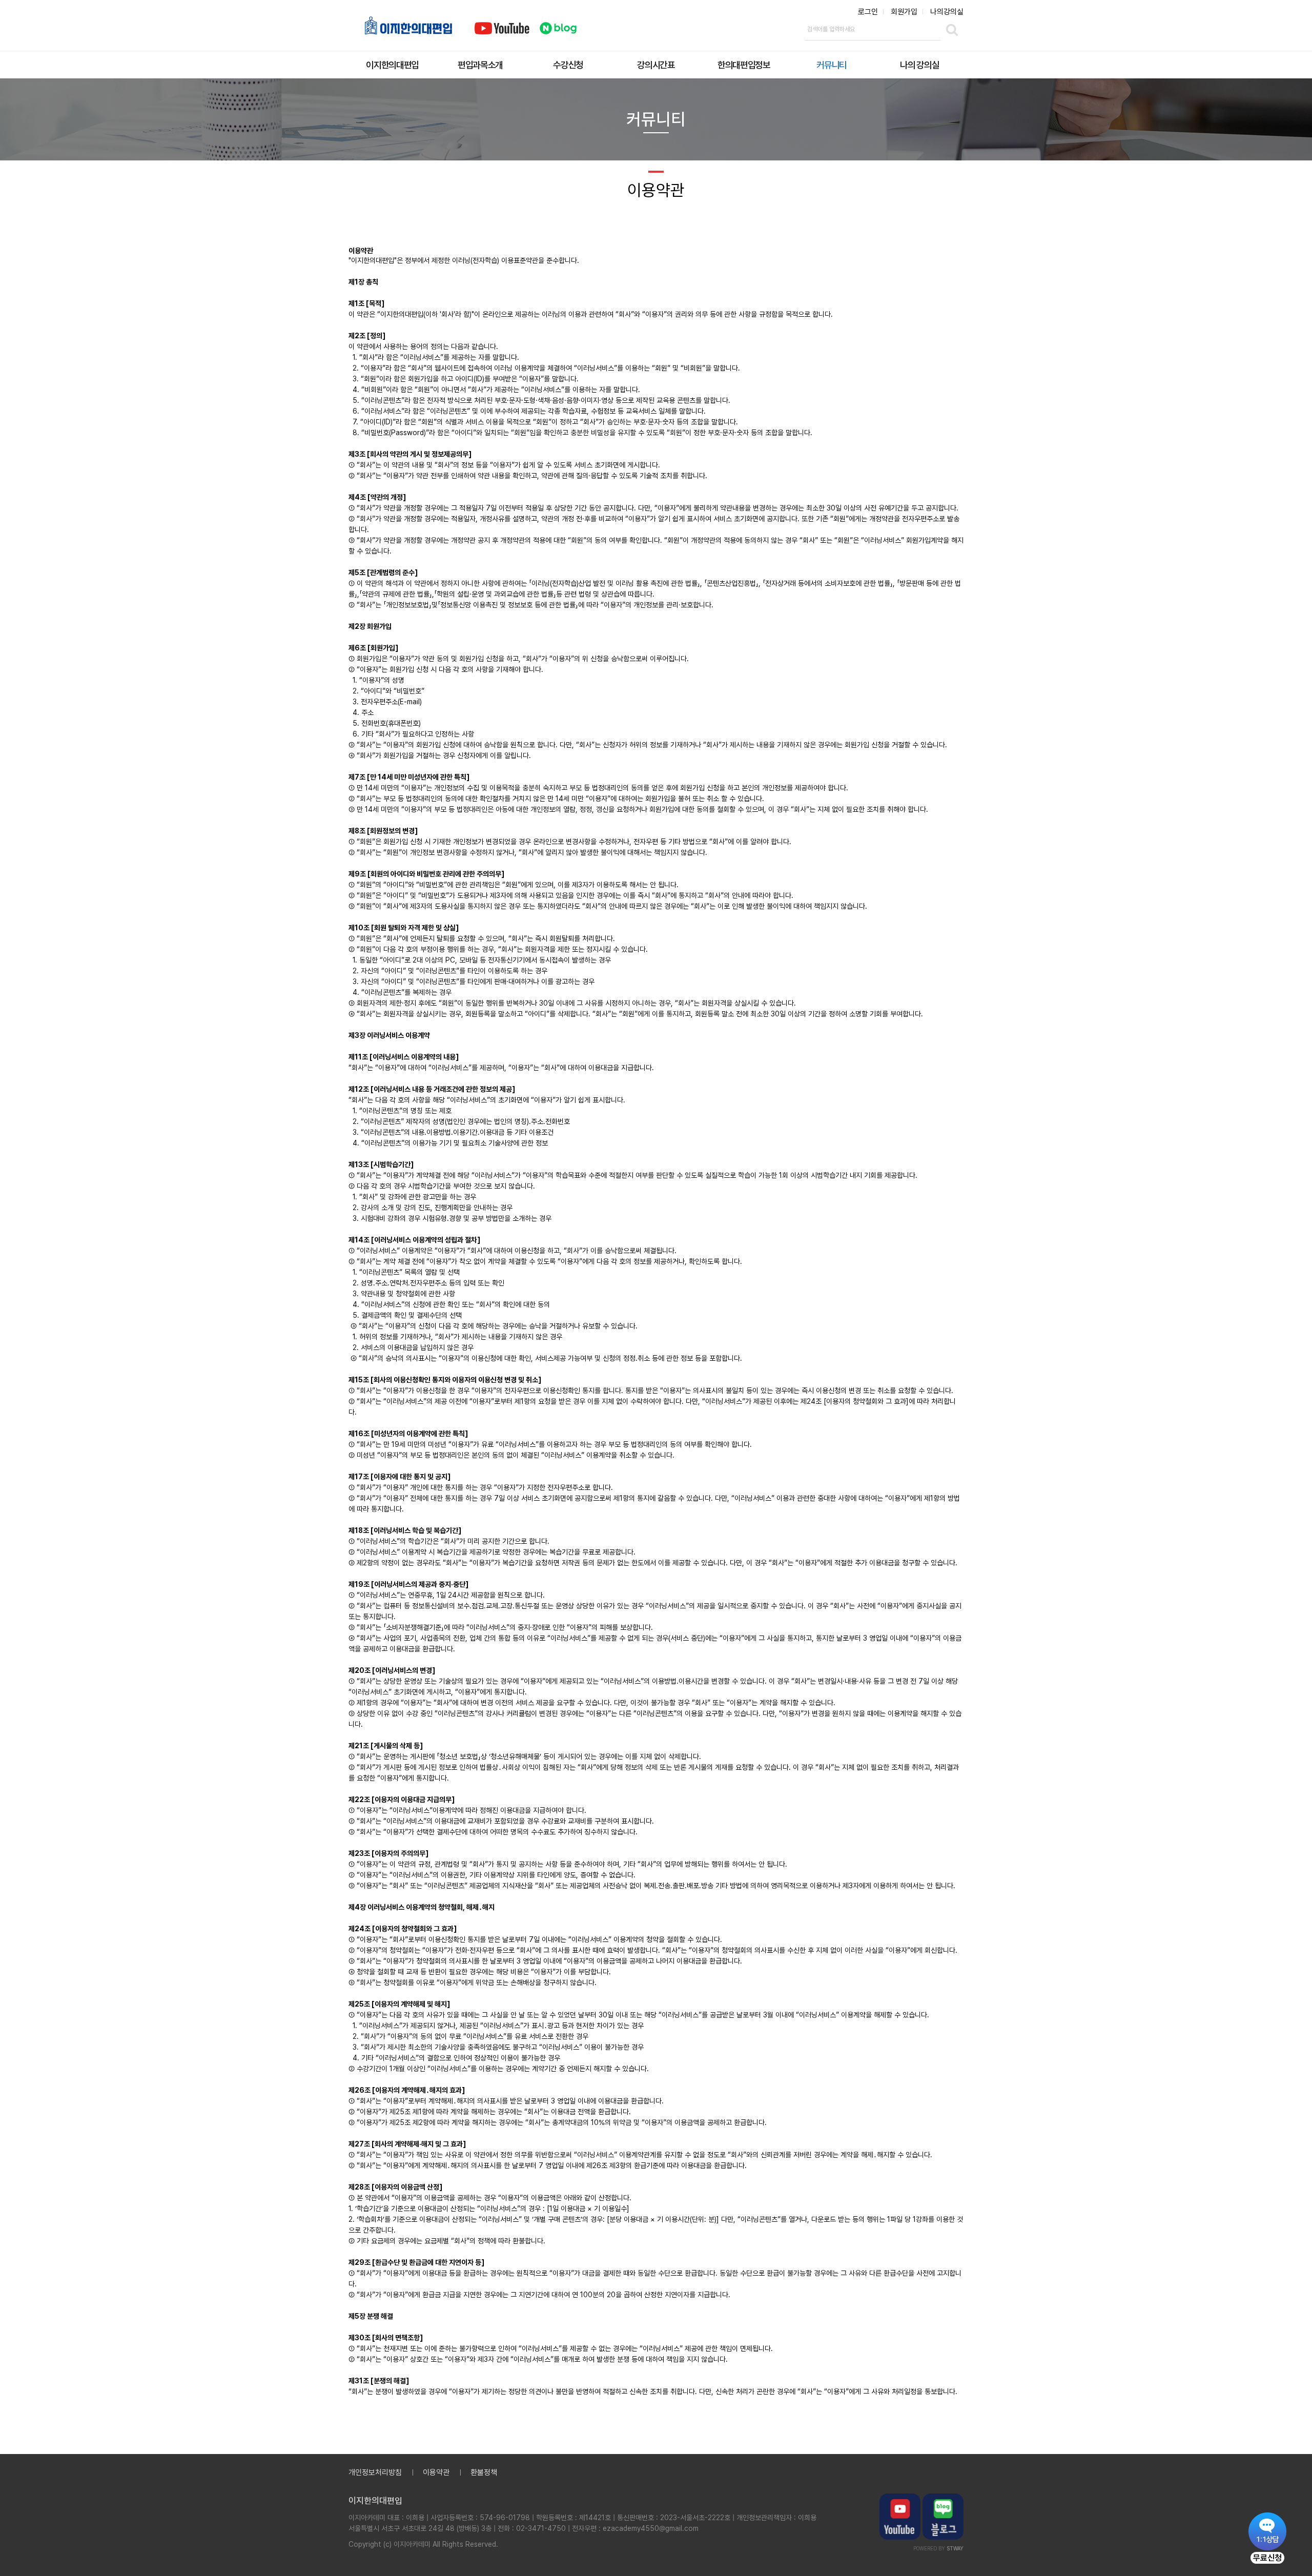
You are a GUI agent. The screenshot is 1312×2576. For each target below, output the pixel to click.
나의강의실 (947, 12)
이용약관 (436, 2472)
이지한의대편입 (392, 65)
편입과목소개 (480, 65)
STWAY (955, 2548)
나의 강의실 (919, 65)
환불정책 (484, 2472)
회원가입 (904, 12)
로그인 (868, 12)
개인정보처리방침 (375, 2472)
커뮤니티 (832, 65)
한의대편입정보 (744, 65)
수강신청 (568, 65)
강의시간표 (656, 65)
